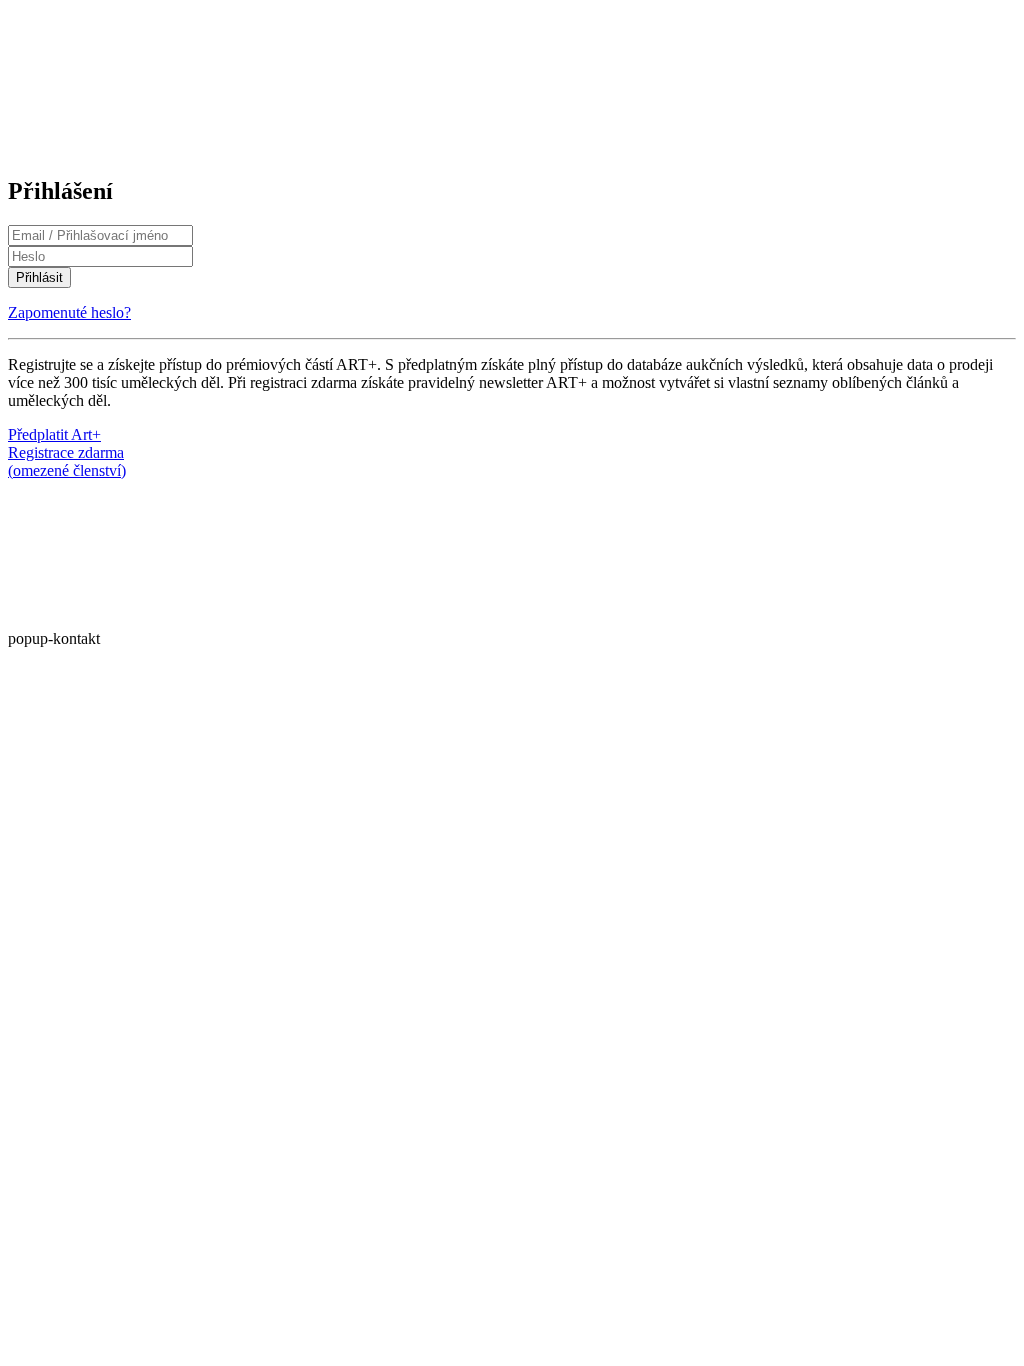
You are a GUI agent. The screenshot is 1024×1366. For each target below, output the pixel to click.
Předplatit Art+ (54, 434)
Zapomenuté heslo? (69, 312)
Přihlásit (39, 277)
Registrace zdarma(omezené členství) (67, 461)
